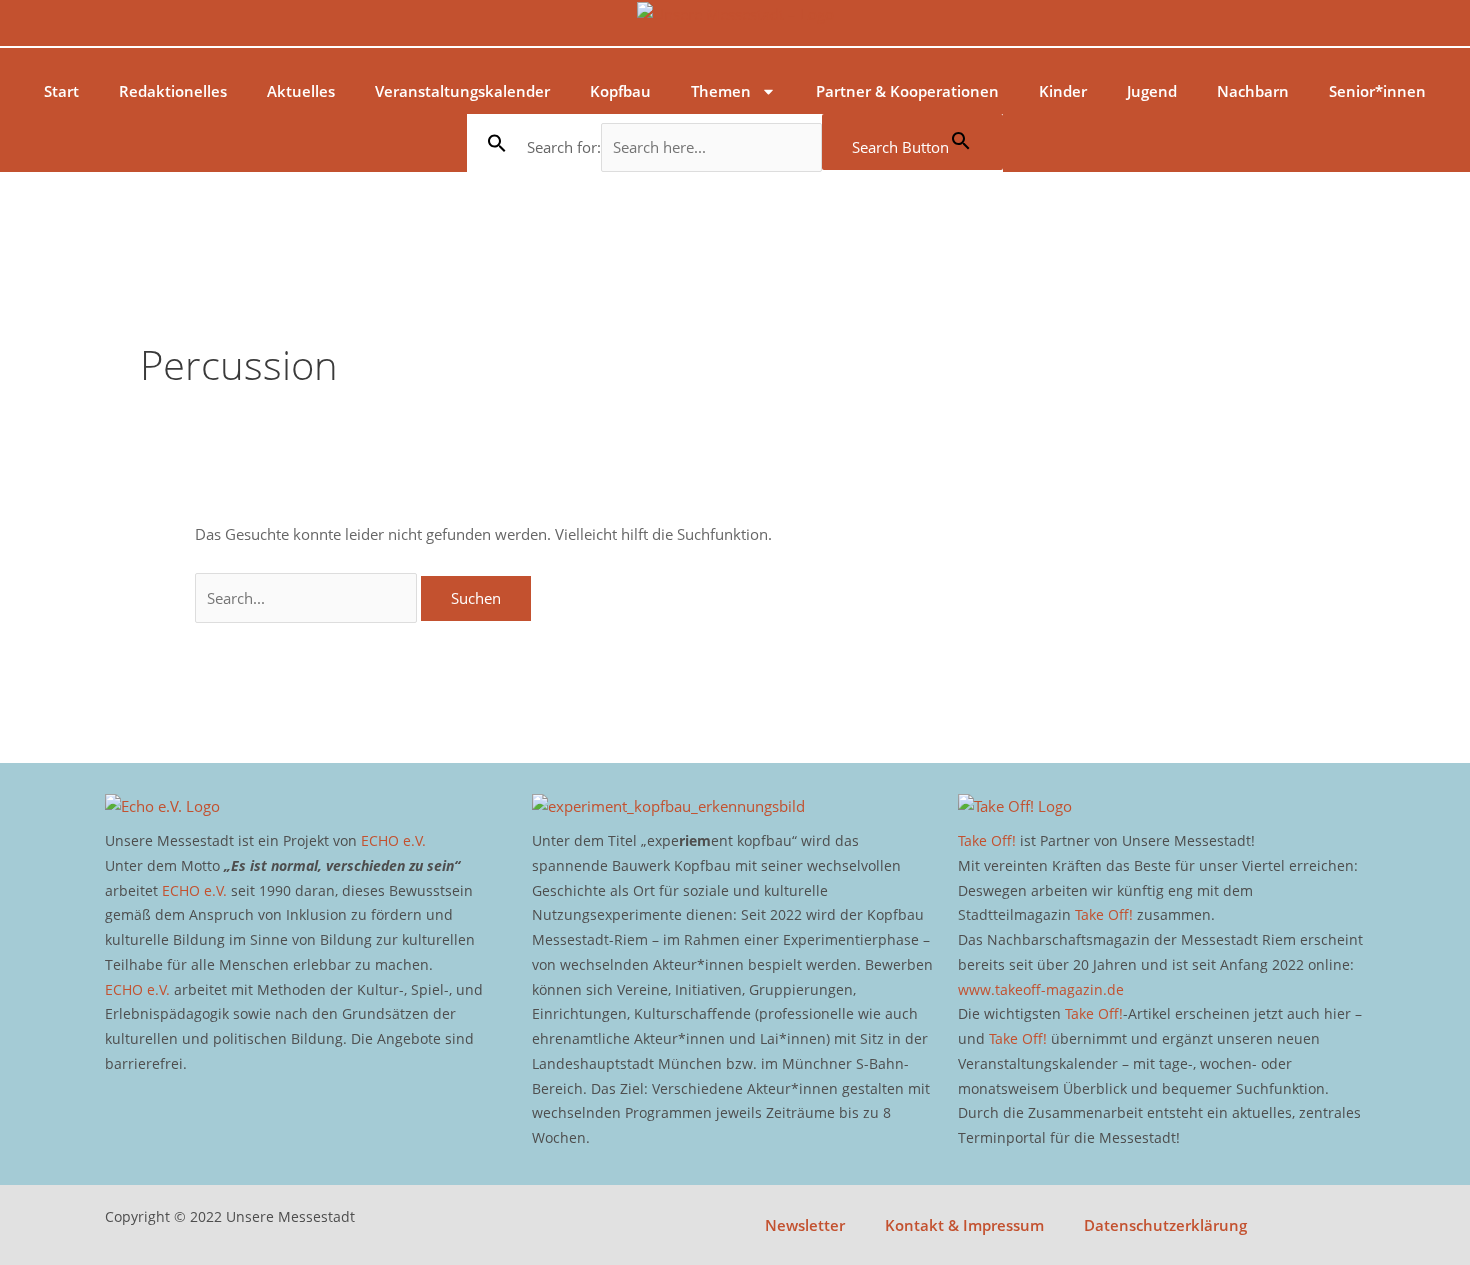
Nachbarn (1253, 91)
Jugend (1152, 91)
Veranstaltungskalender (462, 91)
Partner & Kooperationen (907, 91)
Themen (721, 91)
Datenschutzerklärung (1165, 1225)
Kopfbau (620, 91)
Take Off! (987, 840)
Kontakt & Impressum (964, 1225)
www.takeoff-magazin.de (1041, 989)
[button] (497, 143)
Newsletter (805, 1225)
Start (61, 91)
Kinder (1063, 91)
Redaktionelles (173, 91)
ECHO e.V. (393, 840)
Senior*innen (1377, 91)
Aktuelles (301, 91)
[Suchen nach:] (308, 598)
